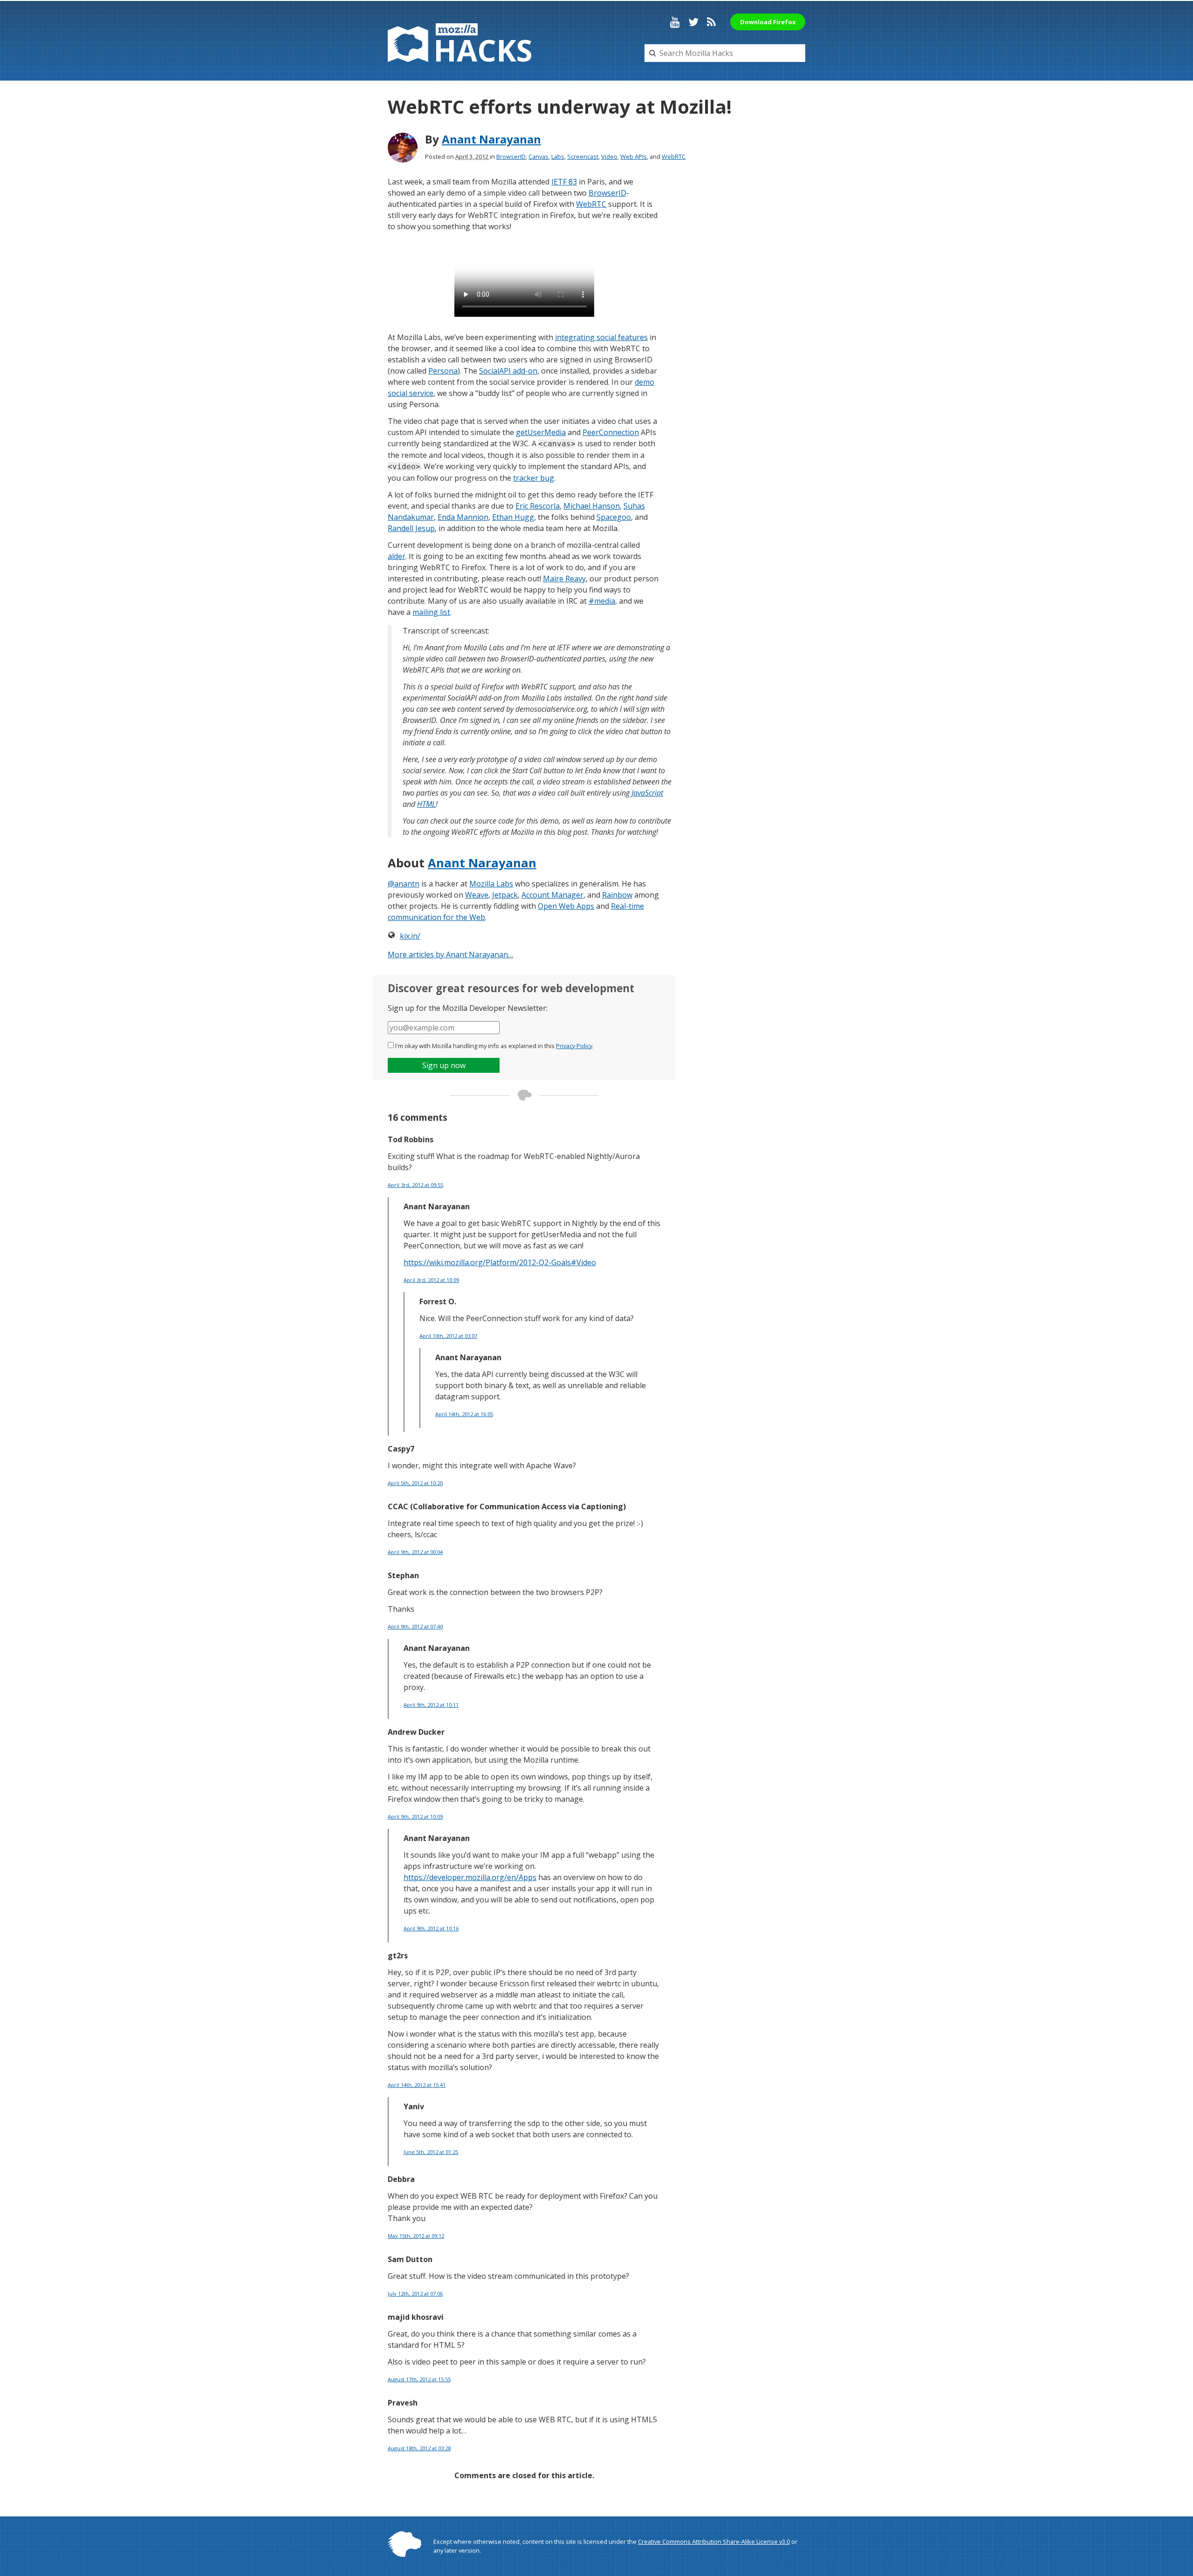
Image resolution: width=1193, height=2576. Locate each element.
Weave (477, 895)
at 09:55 (415, 1185)
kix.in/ (410, 936)
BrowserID (511, 157)
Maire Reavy (564, 579)
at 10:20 (415, 1483)
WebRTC (674, 157)
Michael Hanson (592, 506)
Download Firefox (768, 22)
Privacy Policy (574, 1046)
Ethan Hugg (513, 517)
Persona (443, 371)
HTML (426, 804)
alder (397, 556)
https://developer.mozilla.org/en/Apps (470, 1877)
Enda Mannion (463, 517)
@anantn (404, 884)
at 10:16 (431, 1928)
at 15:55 (419, 2379)
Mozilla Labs (491, 884)
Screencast (583, 157)
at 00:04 (415, 1552)
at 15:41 (417, 2085)
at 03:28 (419, 2448)
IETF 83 (564, 182)
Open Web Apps (566, 906)
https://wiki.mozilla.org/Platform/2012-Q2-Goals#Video (500, 1262)
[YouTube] (675, 22)
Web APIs (634, 157)
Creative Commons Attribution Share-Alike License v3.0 (714, 2542)
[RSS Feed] (711, 22)
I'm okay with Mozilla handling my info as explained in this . (494, 1046)
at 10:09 (431, 1280)
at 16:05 (464, 1414)
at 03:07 (448, 1336)
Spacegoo (614, 517)
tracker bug (534, 478)
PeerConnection (611, 432)
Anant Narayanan (491, 139)
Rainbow (617, 895)
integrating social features (601, 337)
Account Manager (552, 895)
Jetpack (505, 895)
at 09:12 (416, 2236)
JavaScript (647, 793)
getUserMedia (541, 432)
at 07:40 (415, 1626)
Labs (558, 157)
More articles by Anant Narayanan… (450, 954)
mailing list (431, 612)
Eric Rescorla (538, 506)
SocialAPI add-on (508, 371)
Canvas (538, 157)
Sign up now (444, 1065)
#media (602, 601)
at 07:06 (415, 2293)
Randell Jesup (411, 528)
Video (609, 157)
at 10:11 (431, 1705)
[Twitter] (693, 22)
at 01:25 (431, 2152)
